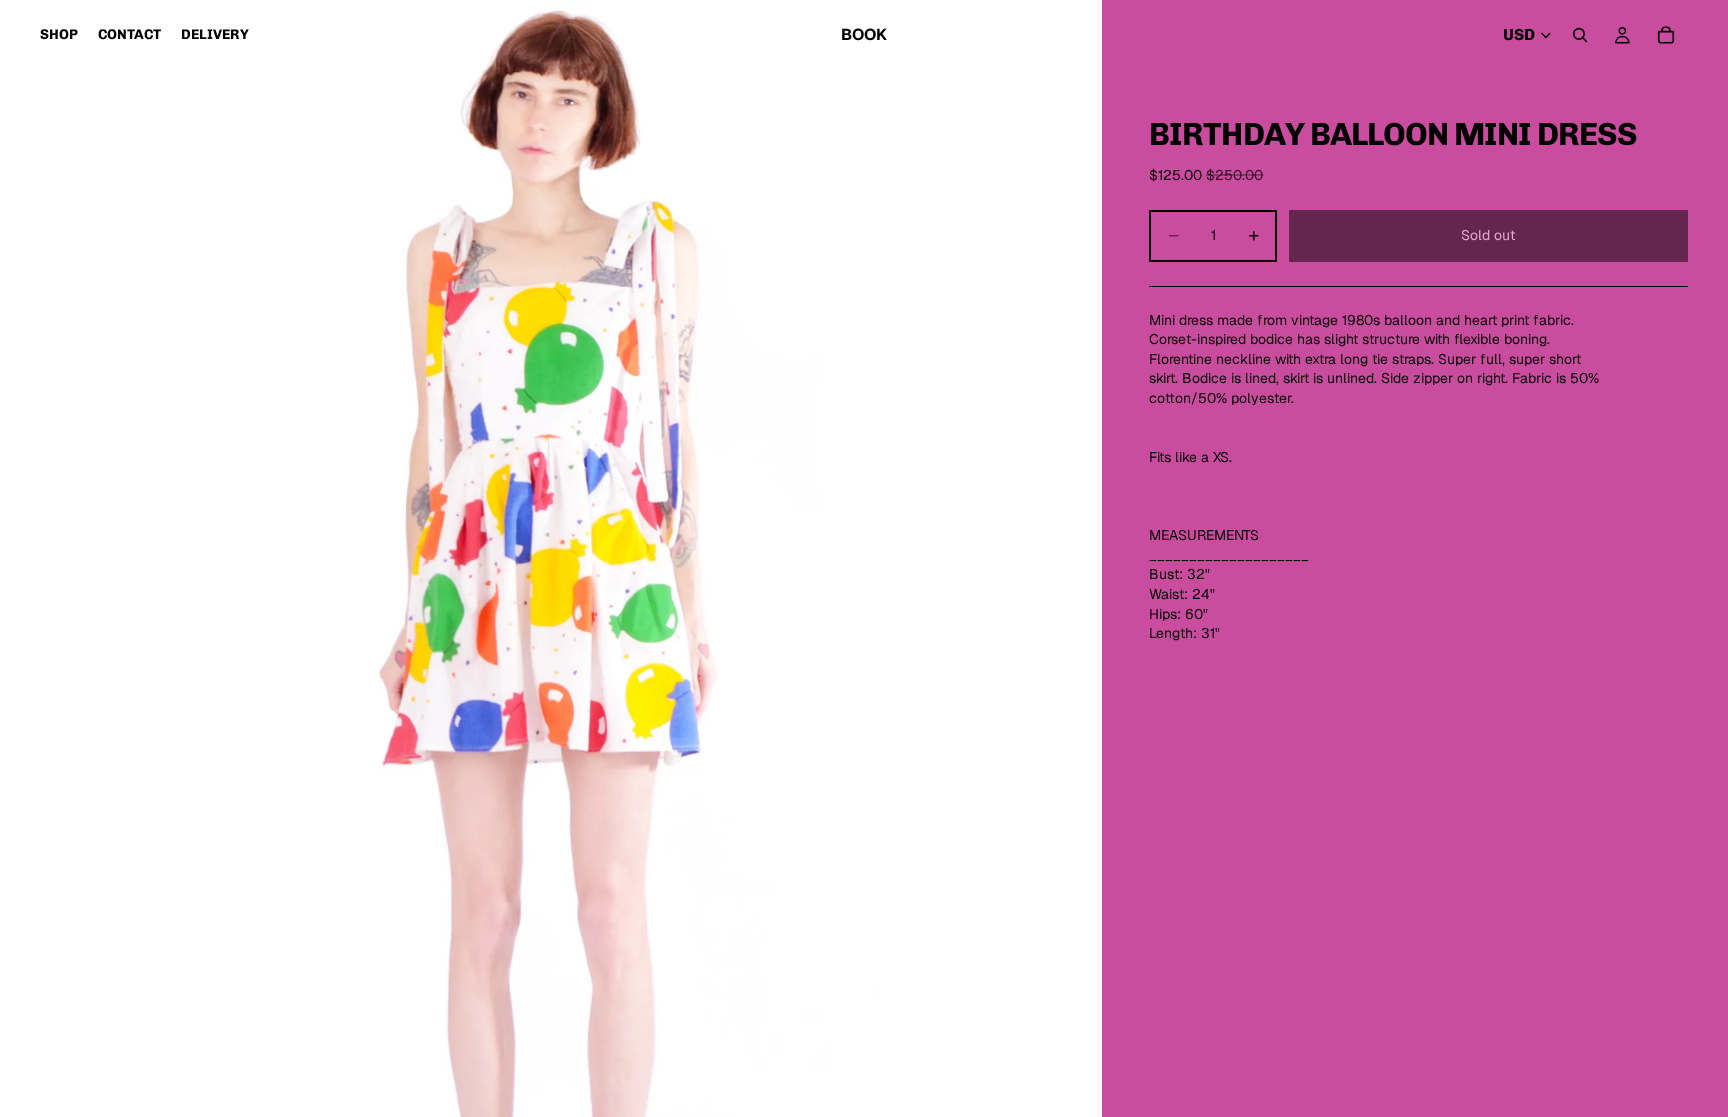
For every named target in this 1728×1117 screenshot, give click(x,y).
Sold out (1488, 235)
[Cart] (1666, 35)
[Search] (1580, 35)
